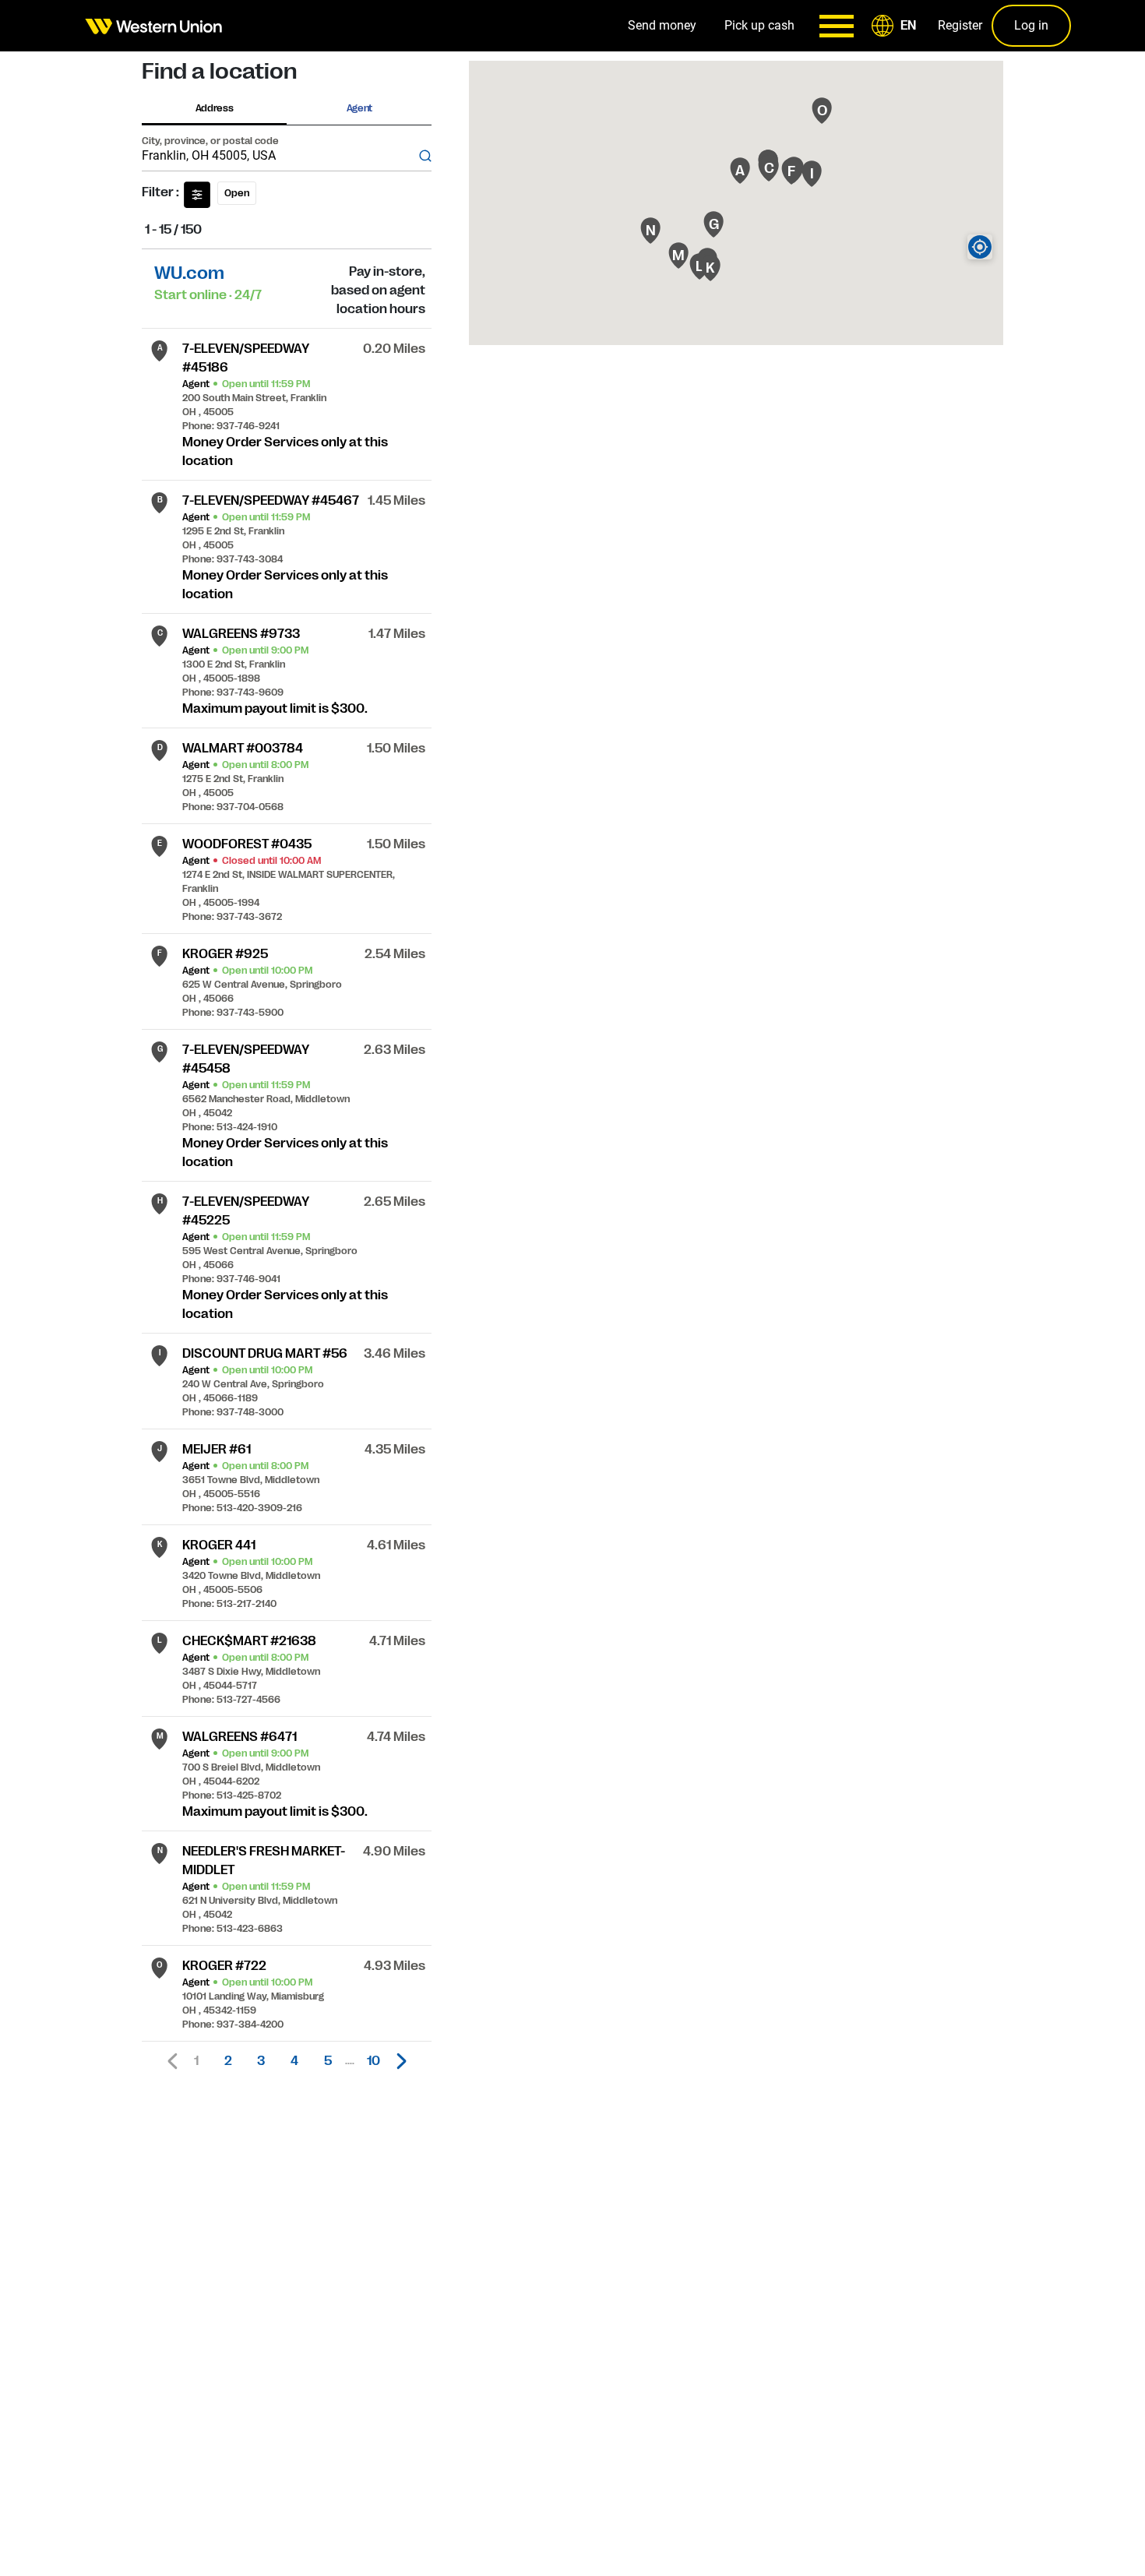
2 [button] (228, 2061)
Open (237, 193)
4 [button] (294, 2061)
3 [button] (261, 2061)
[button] (897, 26)
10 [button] (373, 2061)
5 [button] (328, 2061)
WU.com (189, 273)
